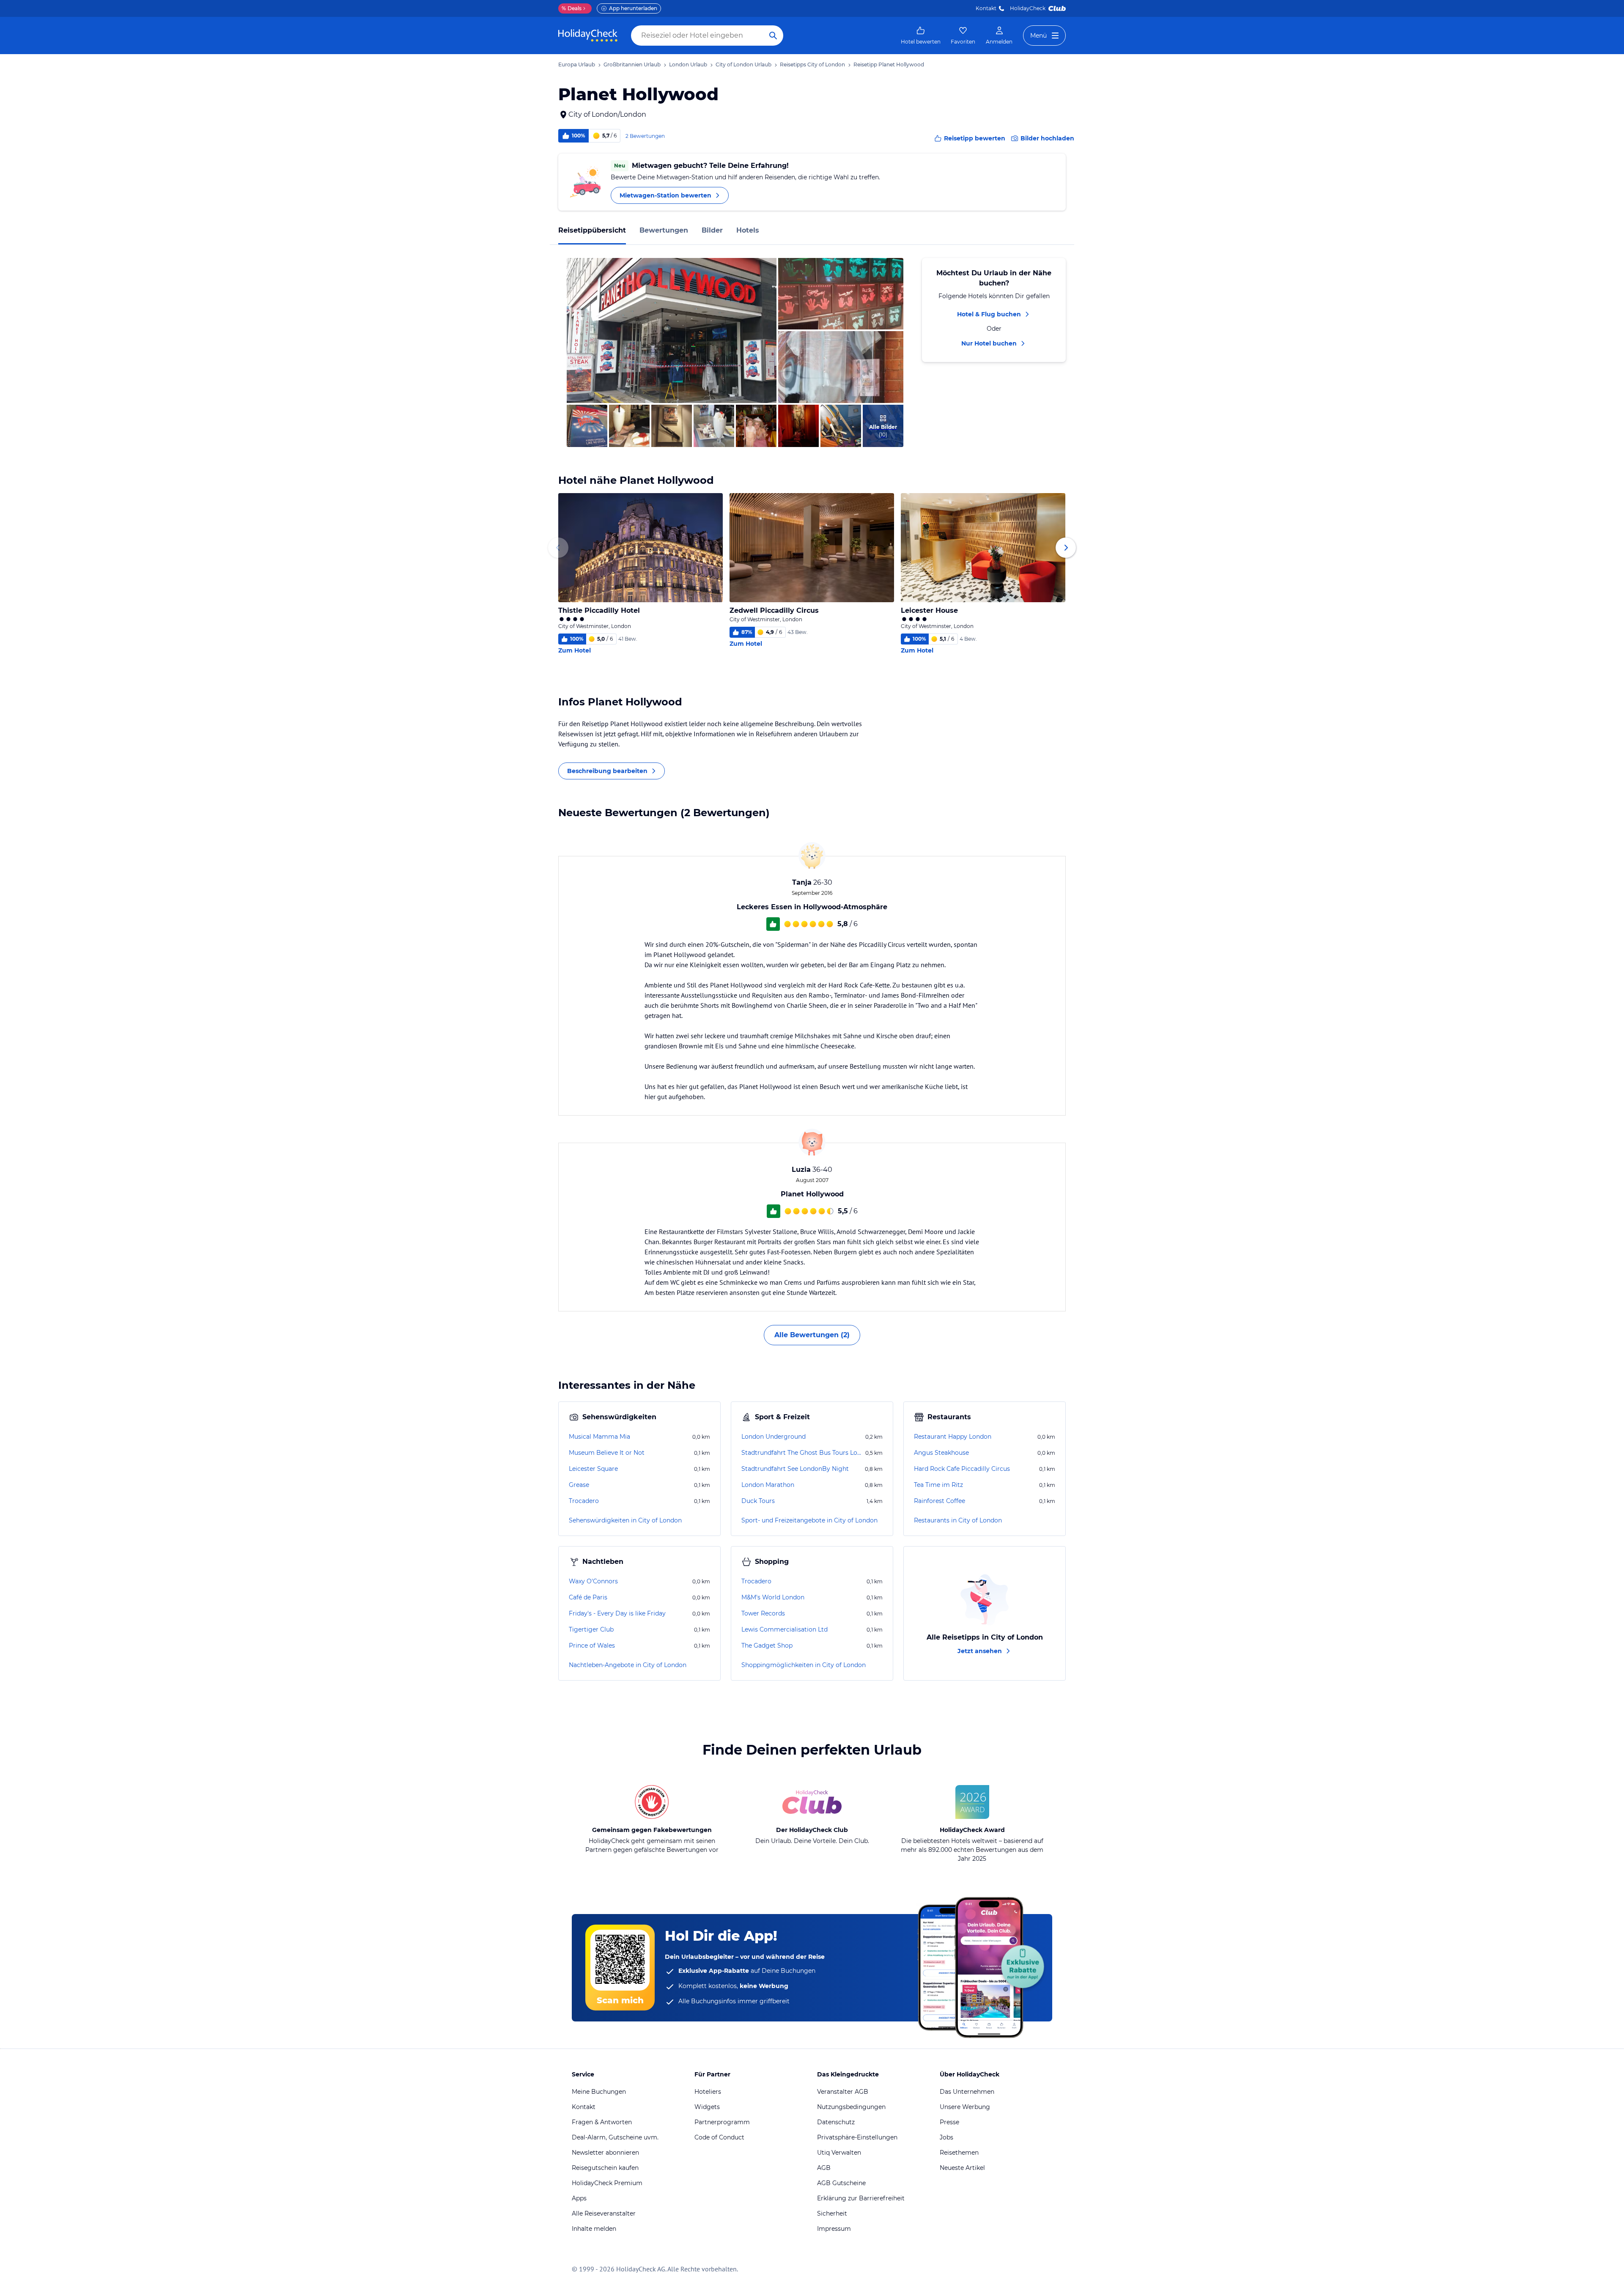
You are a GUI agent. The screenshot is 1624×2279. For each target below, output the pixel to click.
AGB (824, 2168)
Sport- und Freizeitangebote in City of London (809, 1520)
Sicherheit (832, 2213)
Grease (579, 1485)
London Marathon (768, 1485)
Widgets (707, 2107)
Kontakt (986, 8)
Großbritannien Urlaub (632, 64)
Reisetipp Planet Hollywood (889, 64)
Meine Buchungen (599, 2092)
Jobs (946, 2137)
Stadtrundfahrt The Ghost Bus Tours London (802, 1453)
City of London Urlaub (743, 64)
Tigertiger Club (591, 1629)
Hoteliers (708, 2092)
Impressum (834, 2229)
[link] (921, 36)
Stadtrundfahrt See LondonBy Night (795, 1469)
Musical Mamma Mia (599, 1437)
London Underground (774, 1437)
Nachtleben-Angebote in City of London (628, 1665)
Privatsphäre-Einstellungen (857, 2137)
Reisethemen (959, 2153)
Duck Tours (758, 1501)
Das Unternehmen (967, 2092)
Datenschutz (836, 2122)
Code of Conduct (719, 2137)
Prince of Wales (592, 1645)
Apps (579, 2198)
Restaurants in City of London (958, 1520)
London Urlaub (688, 64)
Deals (572, 8)
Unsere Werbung (965, 2107)
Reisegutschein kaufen (605, 2168)
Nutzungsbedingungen (851, 2107)
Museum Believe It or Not (607, 1453)
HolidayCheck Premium (607, 2183)
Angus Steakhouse (941, 1453)
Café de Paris (588, 1597)
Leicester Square (593, 1469)
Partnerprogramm (722, 2122)
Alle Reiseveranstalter (604, 2213)
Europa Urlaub (577, 64)
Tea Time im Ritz (938, 1485)
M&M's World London (773, 1597)
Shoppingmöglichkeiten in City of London (804, 1665)
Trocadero (584, 1501)
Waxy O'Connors (593, 1581)
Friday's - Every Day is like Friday (617, 1613)
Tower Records (763, 1613)
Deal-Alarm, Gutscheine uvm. (615, 2137)
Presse (949, 2122)
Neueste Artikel (962, 2168)
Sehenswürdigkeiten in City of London (625, 1520)
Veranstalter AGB (843, 2092)
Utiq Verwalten (839, 2153)
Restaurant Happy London (953, 1437)
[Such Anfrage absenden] (773, 36)
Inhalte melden (594, 2229)
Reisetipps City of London (812, 64)
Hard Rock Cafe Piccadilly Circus (962, 1469)
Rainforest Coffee (940, 1501)
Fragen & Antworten (602, 2122)
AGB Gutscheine (841, 2183)
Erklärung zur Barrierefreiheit (861, 2198)
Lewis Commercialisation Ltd (785, 1629)
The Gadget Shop (767, 1645)
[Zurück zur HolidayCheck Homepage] (588, 36)
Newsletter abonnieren (605, 2153)
